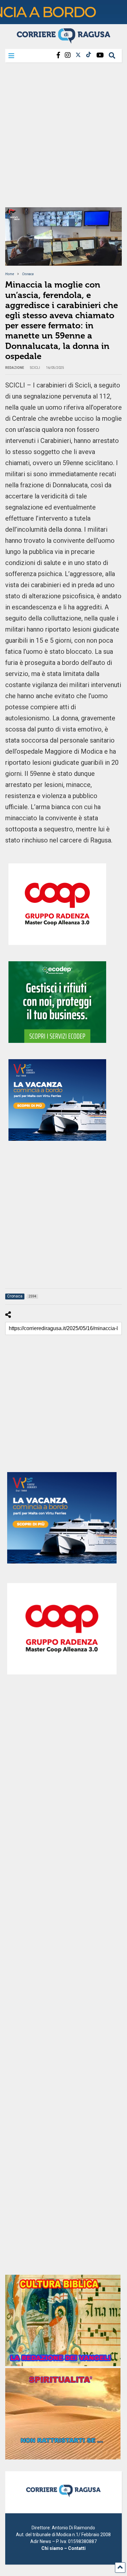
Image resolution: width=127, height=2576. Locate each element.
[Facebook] (58, 55)
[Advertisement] (63, 137)
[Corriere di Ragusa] (63, 41)
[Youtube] (100, 55)
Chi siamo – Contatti (63, 2548)
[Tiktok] (89, 55)
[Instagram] (68, 55)
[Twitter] (78, 55)
